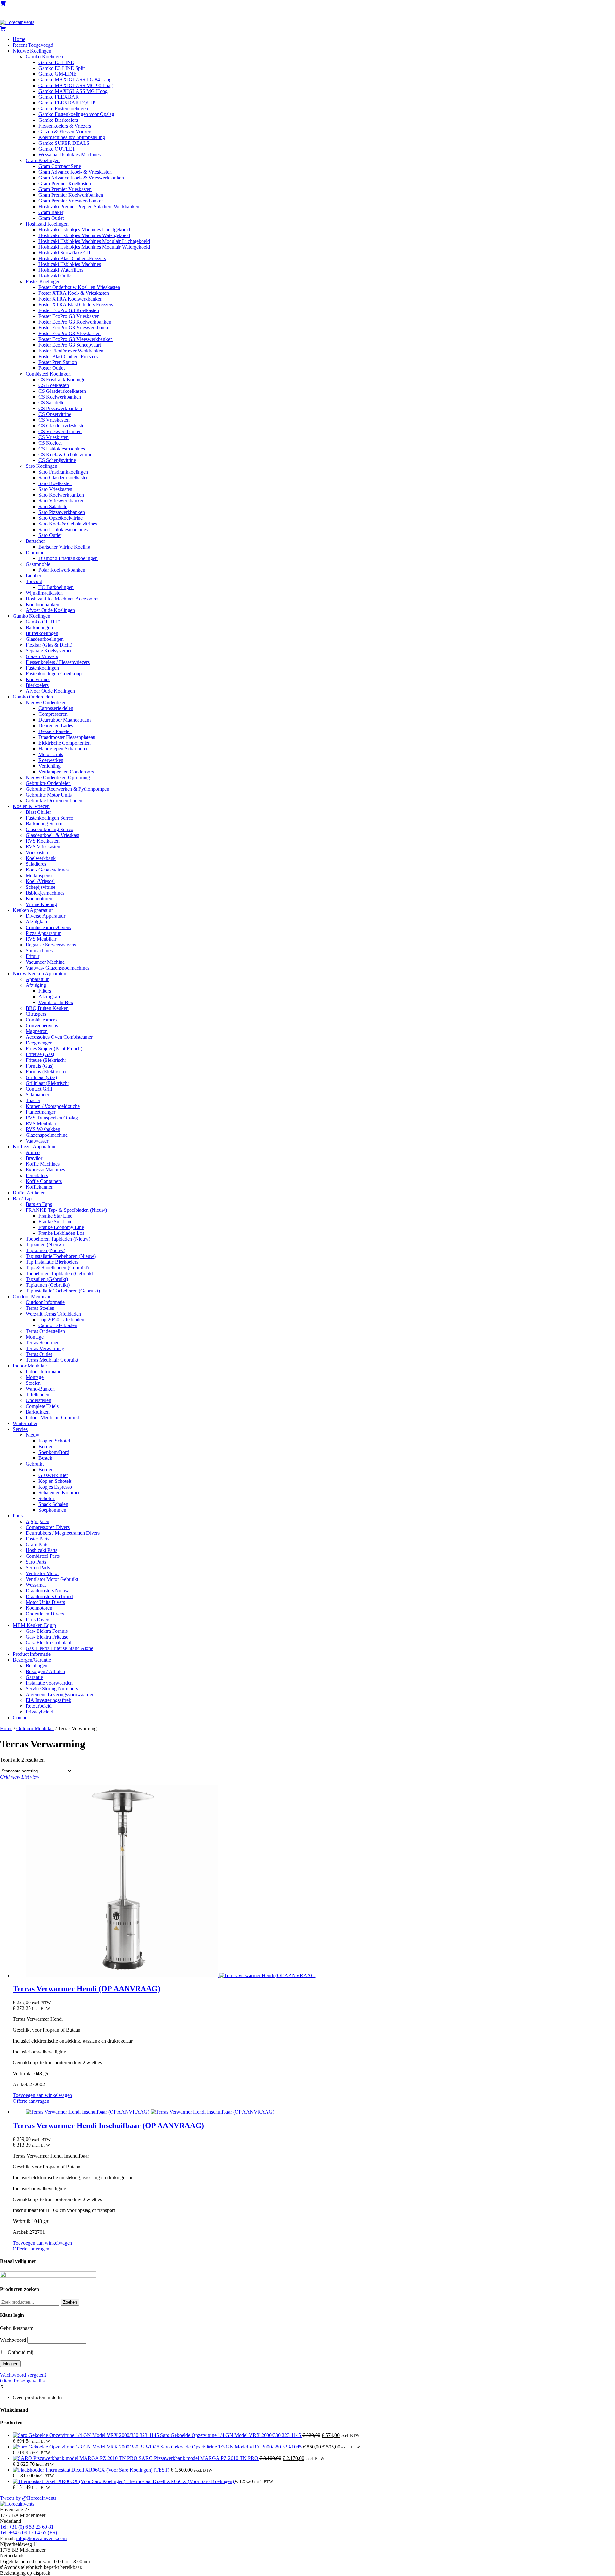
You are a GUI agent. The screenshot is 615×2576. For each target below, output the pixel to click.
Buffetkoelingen (42, 633)
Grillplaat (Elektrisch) (47, 1083)
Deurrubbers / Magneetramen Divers (63, 1533)
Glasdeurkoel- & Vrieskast (52, 835)
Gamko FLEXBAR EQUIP (67, 103)
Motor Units (51, 754)
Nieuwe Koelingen (32, 51)
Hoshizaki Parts (41, 1550)
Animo (33, 1152)
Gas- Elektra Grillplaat (48, 1643)
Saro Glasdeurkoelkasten (64, 478)
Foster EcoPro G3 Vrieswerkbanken (75, 328)
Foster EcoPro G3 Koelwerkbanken (75, 322)
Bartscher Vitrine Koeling (64, 547)
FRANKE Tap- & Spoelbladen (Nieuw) (66, 1210)
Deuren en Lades (56, 726)
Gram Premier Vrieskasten (65, 189)
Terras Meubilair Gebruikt (52, 1360)
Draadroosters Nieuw (47, 1591)
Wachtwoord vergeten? (23, 2375)
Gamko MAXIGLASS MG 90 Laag (76, 85)
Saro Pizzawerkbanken (62, 512)
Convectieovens (42, 1025)
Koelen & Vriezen (31, 806)
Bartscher (35, 541)
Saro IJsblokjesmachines (63, 529)
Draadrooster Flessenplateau (67, 737)
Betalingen (37, 1666)
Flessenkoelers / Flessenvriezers (58, 662)
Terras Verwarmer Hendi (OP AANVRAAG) (86, 1989)
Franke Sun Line (55, 1222)
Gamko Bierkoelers (58, 120)
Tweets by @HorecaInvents (28, 2498)
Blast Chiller (38, 812)
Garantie (34, 1677)
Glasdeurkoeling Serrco (49, 829)
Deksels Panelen (55, 731)
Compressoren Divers (48, 1527)
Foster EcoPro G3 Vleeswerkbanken (76, 339)
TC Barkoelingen (56, 587)
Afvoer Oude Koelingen (50, 610)
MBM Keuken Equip (34, 1625)
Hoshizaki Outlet (56, 276)
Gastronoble (38, 564)
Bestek (45, 1458)
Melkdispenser (40, 875)
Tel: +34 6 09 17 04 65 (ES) (29, 2533)
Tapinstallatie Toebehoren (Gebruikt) (63, 1291)
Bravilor (34, 1158)
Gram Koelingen (43, 160)
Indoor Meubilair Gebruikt (52, 1418)
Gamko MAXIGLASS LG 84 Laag (75, 80)
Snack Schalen (53, 1504)
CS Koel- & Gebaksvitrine (65, 454)
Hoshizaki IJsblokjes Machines (70, 264)
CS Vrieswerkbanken (60, 431)
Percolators (37, 1175)
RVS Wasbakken (43, 1129)
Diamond (35, 553)
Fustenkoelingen (42, 668)
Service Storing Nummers (52, 1689)
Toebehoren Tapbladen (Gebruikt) (60, 1273)
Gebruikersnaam (17, 2328)
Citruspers (36, 1014)
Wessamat (36, 1585)
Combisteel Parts (43, 1556)
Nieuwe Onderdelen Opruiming (58, 777)
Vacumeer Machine (45, 962)
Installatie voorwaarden (49, 1683)
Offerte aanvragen (31, 2101)
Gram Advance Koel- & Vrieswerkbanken (81, 178)
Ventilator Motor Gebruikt (52, 1579)
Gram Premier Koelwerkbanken (71, 195)
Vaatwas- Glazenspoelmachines (57, 968)
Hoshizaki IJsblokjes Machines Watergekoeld (84, 235)
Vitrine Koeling (41, 904)
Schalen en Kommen (60, 1493)
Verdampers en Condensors (66, 772)
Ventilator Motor (42, 1573)
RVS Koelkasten (43, 841)
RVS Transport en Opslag (52, 1118)
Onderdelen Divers (45, 1614)
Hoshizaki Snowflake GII (64, 253)
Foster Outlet (52, 368)
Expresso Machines (45, 1170)
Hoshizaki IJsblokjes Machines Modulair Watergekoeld (94, 247)
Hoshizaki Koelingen (47, 224)
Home (19, 39)
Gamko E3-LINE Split (61, 68)
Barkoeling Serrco (44, 824)
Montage (35, 1337)
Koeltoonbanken (42, 604)
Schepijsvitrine (41, 887)
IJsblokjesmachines (45, 893)
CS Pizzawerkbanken (60, 408)
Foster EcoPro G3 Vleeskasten (70, 333)
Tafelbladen (37, 1395)
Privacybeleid (39, 1712)
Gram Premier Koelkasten (65, 183)
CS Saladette (51, 403)
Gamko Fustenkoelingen (63, 108)
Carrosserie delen (56, 708)
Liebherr (34, 576)
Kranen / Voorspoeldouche (53, 1106)
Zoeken (70, 2302)
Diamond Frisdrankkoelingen (68, 558)
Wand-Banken (40, 1389)
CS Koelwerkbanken (60, 397)
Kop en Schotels (55, 1481)
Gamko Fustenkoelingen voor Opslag (76, 114)
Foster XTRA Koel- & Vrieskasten (74, 293)
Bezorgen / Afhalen (45, 1671)
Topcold (34, 581)
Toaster (33, 1100)
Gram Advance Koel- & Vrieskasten (75, 172)
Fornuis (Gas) (40, 1066)
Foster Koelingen (43, 281)
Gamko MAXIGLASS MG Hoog (73, 91)
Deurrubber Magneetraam (65, 720)
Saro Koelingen (41, 466)
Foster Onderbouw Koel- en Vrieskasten (79, 287)
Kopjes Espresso (55, 1487)
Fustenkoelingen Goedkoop (54, 674)
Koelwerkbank (41, 858)
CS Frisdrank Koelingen (63, 380)
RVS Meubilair (41, 939)
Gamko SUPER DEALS (64, 143)
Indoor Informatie (43, 1371)
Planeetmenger (41, 1112)
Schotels (47, 1498)
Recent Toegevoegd (33, 45)
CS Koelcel (50, 443)
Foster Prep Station (58, 362)
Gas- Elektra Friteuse (47, 1637)
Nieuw (33, 1435)
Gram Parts (37, 1544)
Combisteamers (41, 1020)
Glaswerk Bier (53, 1475)
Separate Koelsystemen (49, 651)
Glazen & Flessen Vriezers (65, 132)
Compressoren (53, 714)
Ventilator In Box (56, 1002)
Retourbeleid (39, 1706)
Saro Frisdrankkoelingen (63, 472)
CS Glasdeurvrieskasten (63, 426)
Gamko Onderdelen (33, 697)
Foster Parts (37, 1539)
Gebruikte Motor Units (49, 795)
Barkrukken (38, 1412)
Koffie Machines (43, 1164)
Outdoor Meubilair (32, 1296)
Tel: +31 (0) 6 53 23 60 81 (27, 2527)
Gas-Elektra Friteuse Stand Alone (59, 1648)
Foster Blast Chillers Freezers (68, 356)
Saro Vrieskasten (55, 489)
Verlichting (49, 766)
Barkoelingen (39, 627)
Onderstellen (38, 1400)
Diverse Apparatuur (45, 916)
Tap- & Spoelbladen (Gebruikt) (57, 1268)
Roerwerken (51, 760)
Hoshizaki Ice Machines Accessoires (62, 599)
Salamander (37, 1095)
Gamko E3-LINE (56, 62)
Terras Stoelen (40, 1308)
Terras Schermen (43, 1343)
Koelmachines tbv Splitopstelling (72, 137)
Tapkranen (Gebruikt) (48, 1285)
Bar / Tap (22, 1198)
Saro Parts (36, 1562)
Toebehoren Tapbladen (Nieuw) (58, 1239)
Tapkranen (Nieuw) (45, 1250)
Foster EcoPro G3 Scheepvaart (70, 345)
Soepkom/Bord (54, 1452)
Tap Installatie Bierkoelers (52, 1262)
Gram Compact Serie (60, 166)
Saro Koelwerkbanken (61, 495)
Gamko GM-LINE (57, 74)
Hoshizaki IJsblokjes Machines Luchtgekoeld (84, 230)
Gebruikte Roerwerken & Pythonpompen (67, 789)
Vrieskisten (37, 852)
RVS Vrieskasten (43, 847)
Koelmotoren (39, 899)
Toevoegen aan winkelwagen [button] (42, 2095)
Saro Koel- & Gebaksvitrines (68, 524)
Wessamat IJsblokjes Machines (70, 155)
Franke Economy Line (61, 1227)
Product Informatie (32, 1654)
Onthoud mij (20, 2352)
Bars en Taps (39, 1204)
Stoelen (33, 1383)
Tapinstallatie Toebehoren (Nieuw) (61, 1256)
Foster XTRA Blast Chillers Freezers (76, 305)
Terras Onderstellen (45, 1331)
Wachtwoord (13, 2340)
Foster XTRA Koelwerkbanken (70, 299)
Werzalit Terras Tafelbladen (53, 1314)
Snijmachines (39, 950)
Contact (21, 1717)
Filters (45, 991)
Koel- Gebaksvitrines (47, 870)
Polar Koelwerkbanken (62, 570)
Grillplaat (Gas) (41, 1077)
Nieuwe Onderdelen (46, 702)
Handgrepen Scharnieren (64, 749)
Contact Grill (39, 1089)
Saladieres (36, 864)
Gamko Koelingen (44, 57)
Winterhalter (25, 1423)
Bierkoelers (37, 685)
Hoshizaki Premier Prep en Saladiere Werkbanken (89, 206)
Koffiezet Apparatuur (34, 1147)
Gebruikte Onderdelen (48, 783)
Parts (18, 1516)
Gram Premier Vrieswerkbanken (71, 201)
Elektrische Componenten (65, 743)
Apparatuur (37, 979)
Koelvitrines (38, 679)
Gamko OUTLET (57, 149)
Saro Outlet (50, 535)
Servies (20, 1429)
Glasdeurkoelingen (45, 639)
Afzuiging (36, 985)
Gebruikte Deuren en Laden (54, 801)
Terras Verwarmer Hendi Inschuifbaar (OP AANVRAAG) (108, 2126)
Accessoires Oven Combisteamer (59, 1037)
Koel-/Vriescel (40, 881)
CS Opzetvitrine (55, 414)
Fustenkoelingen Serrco (49, 818)
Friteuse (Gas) (40, 1054)
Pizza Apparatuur (43, 933)
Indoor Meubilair (30, 1366)
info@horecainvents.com (41, 2538)
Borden (46, 1446)
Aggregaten (37, 1521)
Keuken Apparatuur (33, 910)
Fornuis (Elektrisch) (46, 1072)
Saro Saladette (53, 506)
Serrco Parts (38, 1568)
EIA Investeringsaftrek (48, 1700)
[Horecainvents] (17, 22)
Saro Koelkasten (55, 483)
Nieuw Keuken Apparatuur (40, 974)
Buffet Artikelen (29, 1193)
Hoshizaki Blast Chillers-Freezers (72, 258)
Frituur (33, 956)
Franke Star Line (55, 1216)
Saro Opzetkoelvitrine (61, 518)
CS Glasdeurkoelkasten (62, 391)
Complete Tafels (42, 1406)
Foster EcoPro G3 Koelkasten (69, 310)
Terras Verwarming (45, 1348)
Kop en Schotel (54, 1441)
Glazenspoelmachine (47, 1135)
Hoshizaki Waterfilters (61, 270)
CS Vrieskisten (53, 437)
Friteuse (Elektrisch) (46, 1060)
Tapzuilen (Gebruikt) (47, 1279)
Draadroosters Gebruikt (49, 1596)
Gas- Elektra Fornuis (47, 1631)
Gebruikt (35, 1464)
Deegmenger (39, 1043)
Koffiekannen (40, 1187)
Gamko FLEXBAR (59, 97)
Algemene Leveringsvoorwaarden (60, 1694)
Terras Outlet (39, 1354)
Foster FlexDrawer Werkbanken (71, 351)
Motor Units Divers (45, 1602)
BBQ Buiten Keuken (47, 1008)
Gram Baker (51, 212)
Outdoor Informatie (45, 1302)
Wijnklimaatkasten (44, 593)
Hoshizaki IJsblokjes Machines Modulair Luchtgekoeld (94, 241)
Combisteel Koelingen (48, 374)
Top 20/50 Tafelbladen (61, 1320)
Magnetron (37, 1031)
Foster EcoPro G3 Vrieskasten (69, 316)
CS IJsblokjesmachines (62, 449)
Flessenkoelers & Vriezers (65, 126)
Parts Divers (38, 1619)
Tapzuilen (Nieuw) (45, 1245)
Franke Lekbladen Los (61, 1233)
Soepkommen (52, 1510)
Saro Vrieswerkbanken (61, 501)
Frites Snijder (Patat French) (54, 1049)
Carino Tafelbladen (58, 1325)
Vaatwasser (37, 1141)
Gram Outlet (51, 218)
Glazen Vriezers (42, 656)
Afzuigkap (36, 922)
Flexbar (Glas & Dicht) (49, 645)
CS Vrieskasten (54, 420)
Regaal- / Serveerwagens (51, 945)
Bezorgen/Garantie (32, 1660)
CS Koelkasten (54, 385)
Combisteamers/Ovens (48, 927)
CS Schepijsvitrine (57, 460)
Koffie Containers (44, 1181)
